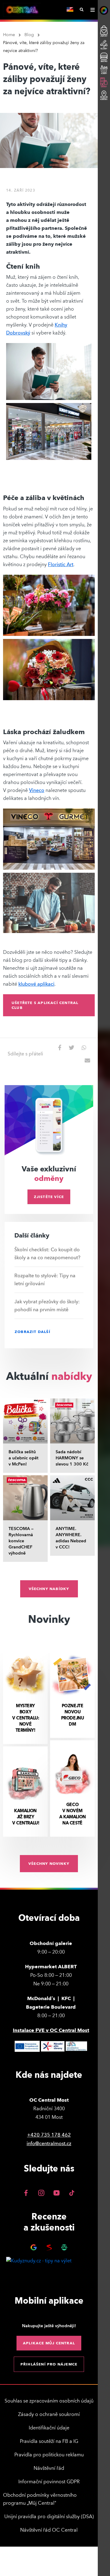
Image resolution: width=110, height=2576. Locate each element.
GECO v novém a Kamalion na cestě (72, 1814)
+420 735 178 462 (49, 2135)
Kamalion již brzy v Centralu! (25, 1817)
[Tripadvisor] (64, 2247)
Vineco (37, 790)
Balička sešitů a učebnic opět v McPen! (24, 1458)
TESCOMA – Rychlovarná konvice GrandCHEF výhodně (21, 1541)
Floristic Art (61, 565)
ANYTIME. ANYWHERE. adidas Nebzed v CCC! (71, 1538)
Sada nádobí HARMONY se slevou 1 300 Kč (72, 1458)
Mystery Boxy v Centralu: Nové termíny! (25, 1718)
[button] (49, 1005)
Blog (29, 35)
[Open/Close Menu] (92, 10)
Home (9, 35)
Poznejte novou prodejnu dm (73, 1715)
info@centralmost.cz (49, 2144)
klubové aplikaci (36, 984)
